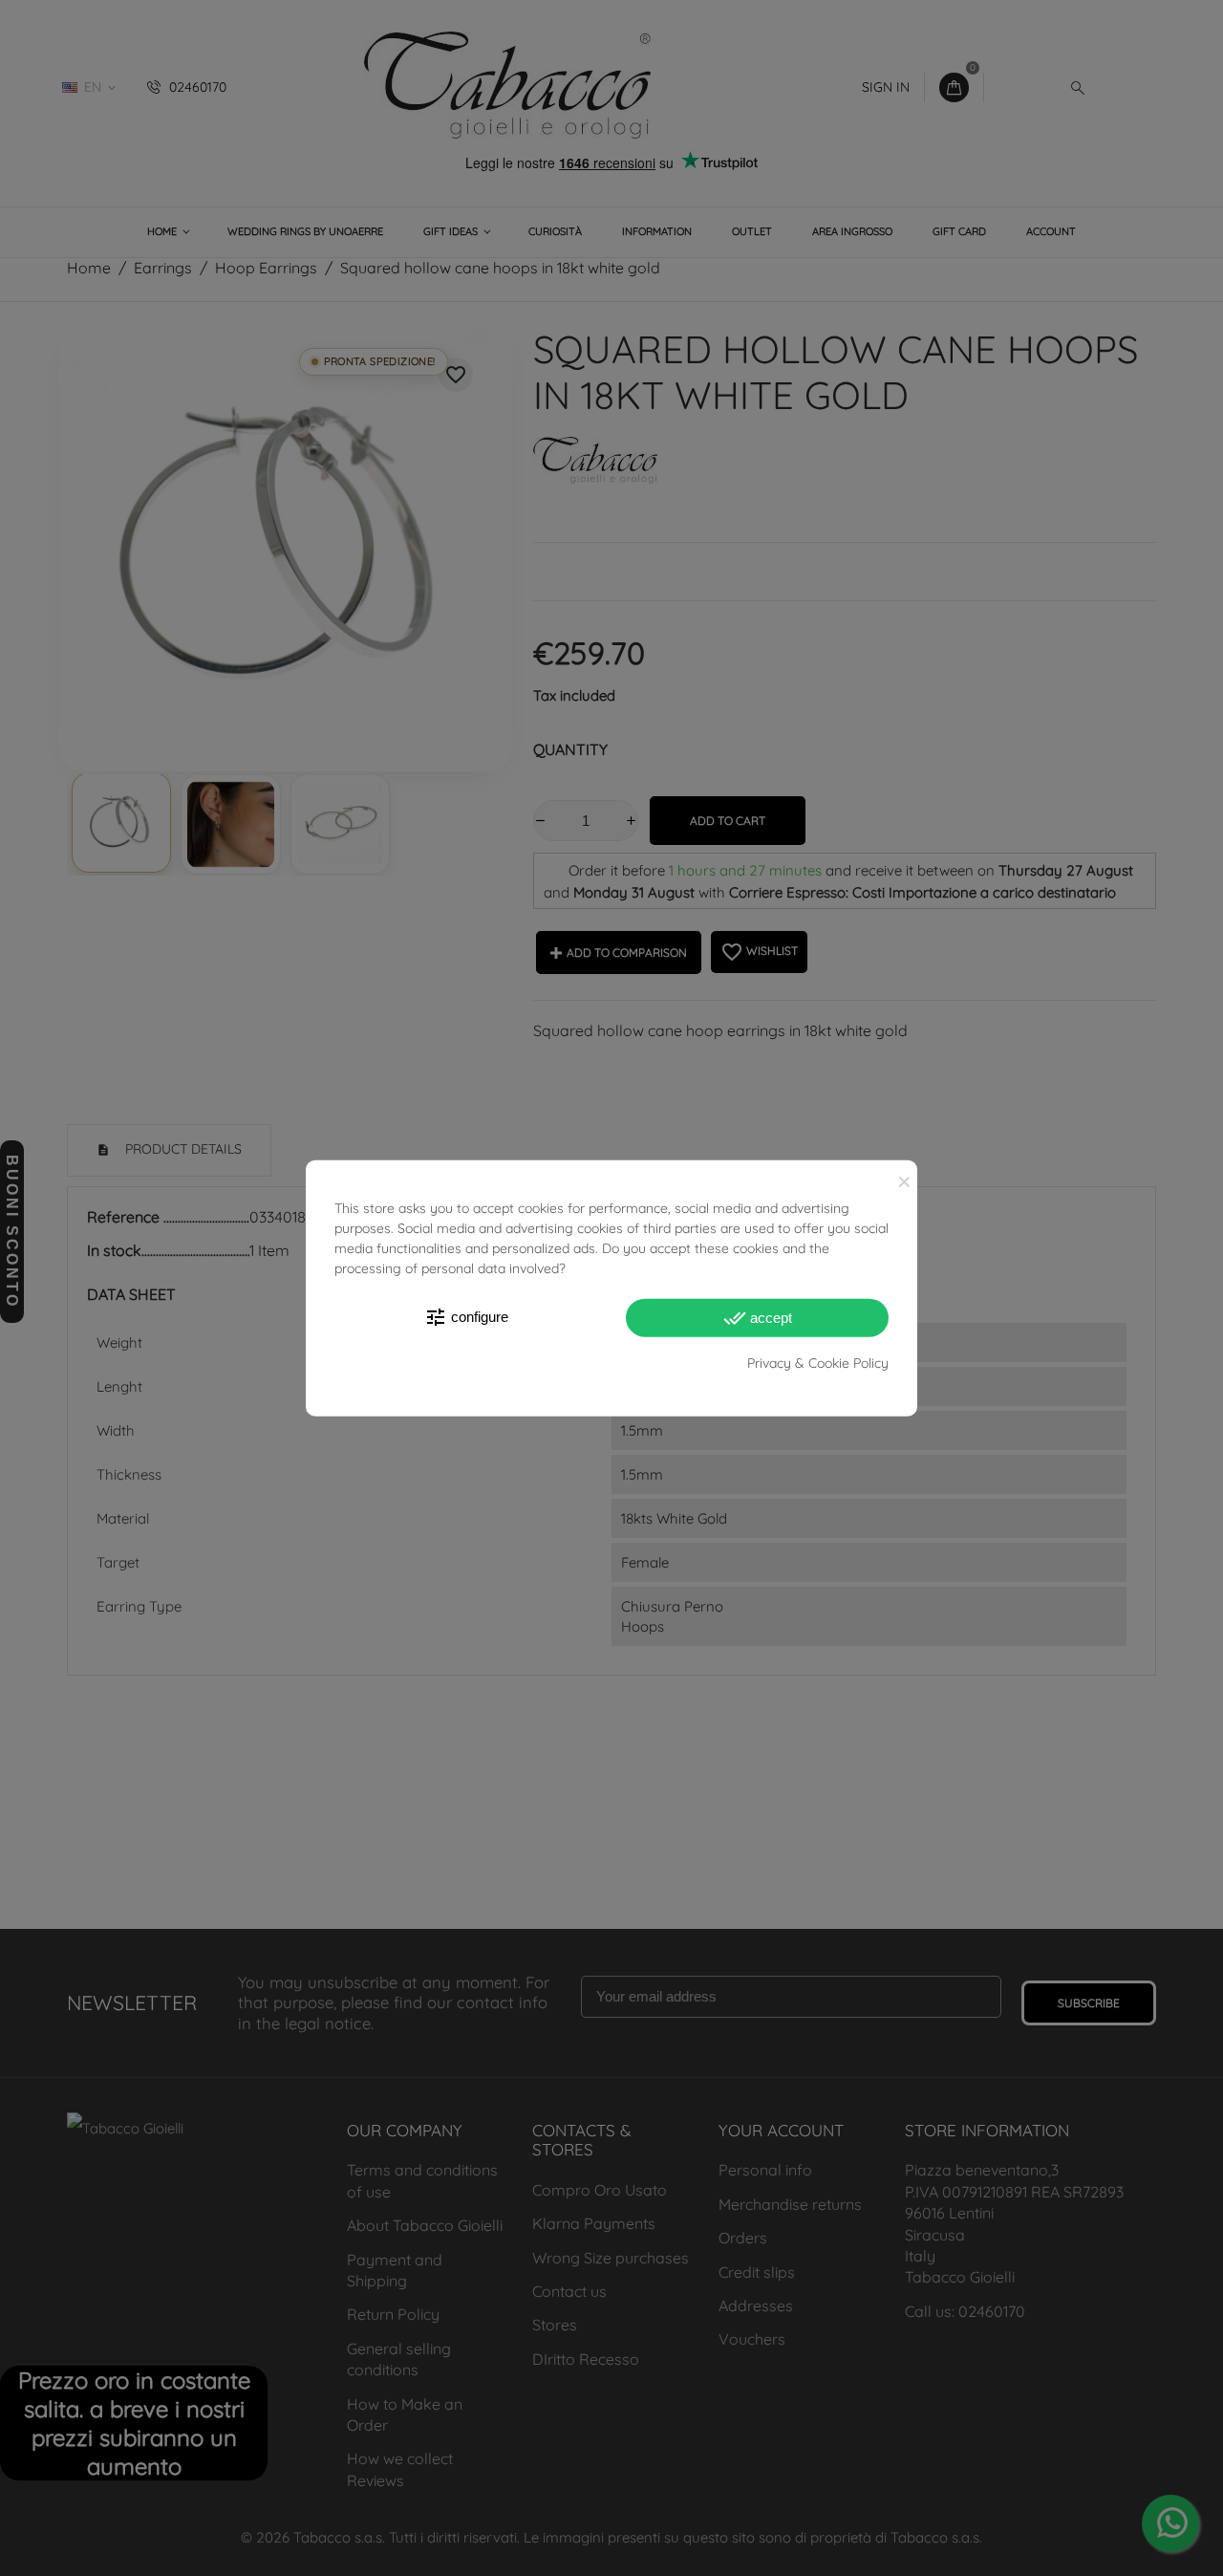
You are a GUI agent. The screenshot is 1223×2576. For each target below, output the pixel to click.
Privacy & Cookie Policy (818, 1362)
